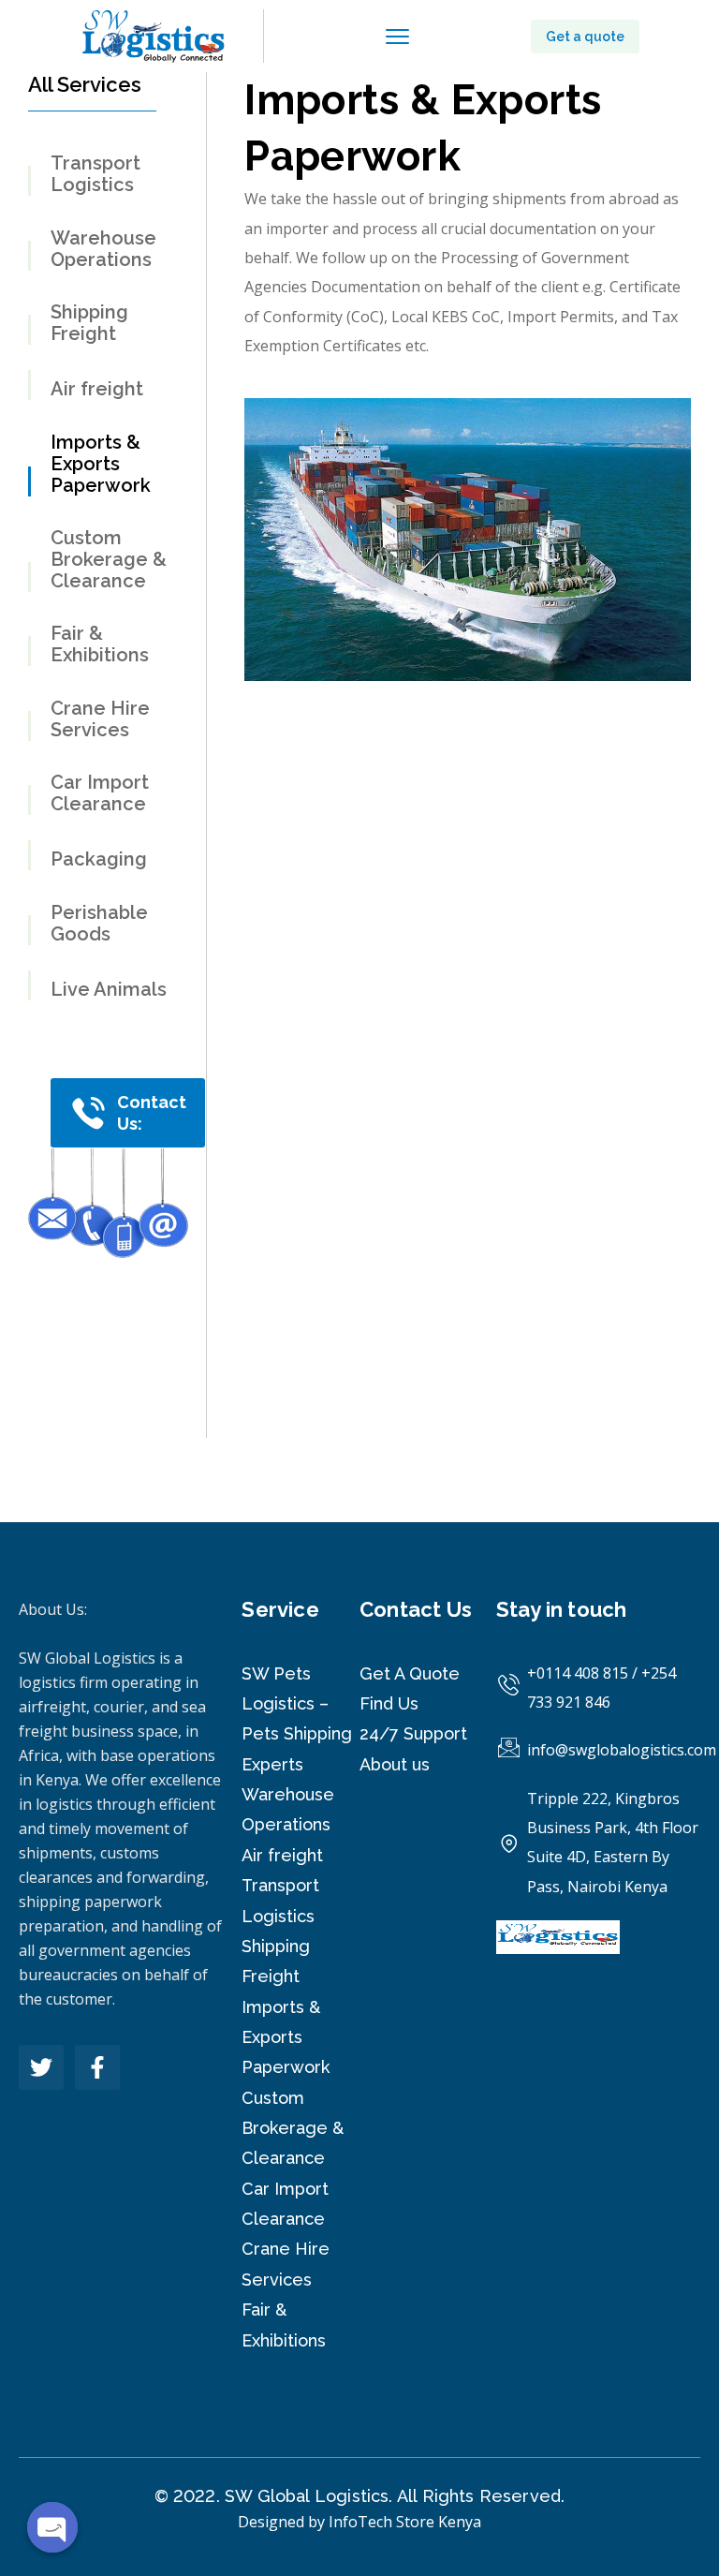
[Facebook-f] (97, 2067)
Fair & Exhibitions (100, 644)
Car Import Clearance (100, 793)
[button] (585, 37)
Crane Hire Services (100, 719)
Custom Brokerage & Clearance (109, 560)
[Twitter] (41, 2067)
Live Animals (109, 990)
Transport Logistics (95, 174)
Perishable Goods (99, 924)
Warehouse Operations (103, 249)
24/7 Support (413, 1733)
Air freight (97, 389)
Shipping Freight (89, 323)
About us (395, 1764)
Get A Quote (410, 1673)
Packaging (99, 859)
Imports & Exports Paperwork (101, 464)
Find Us (389, 1703)
